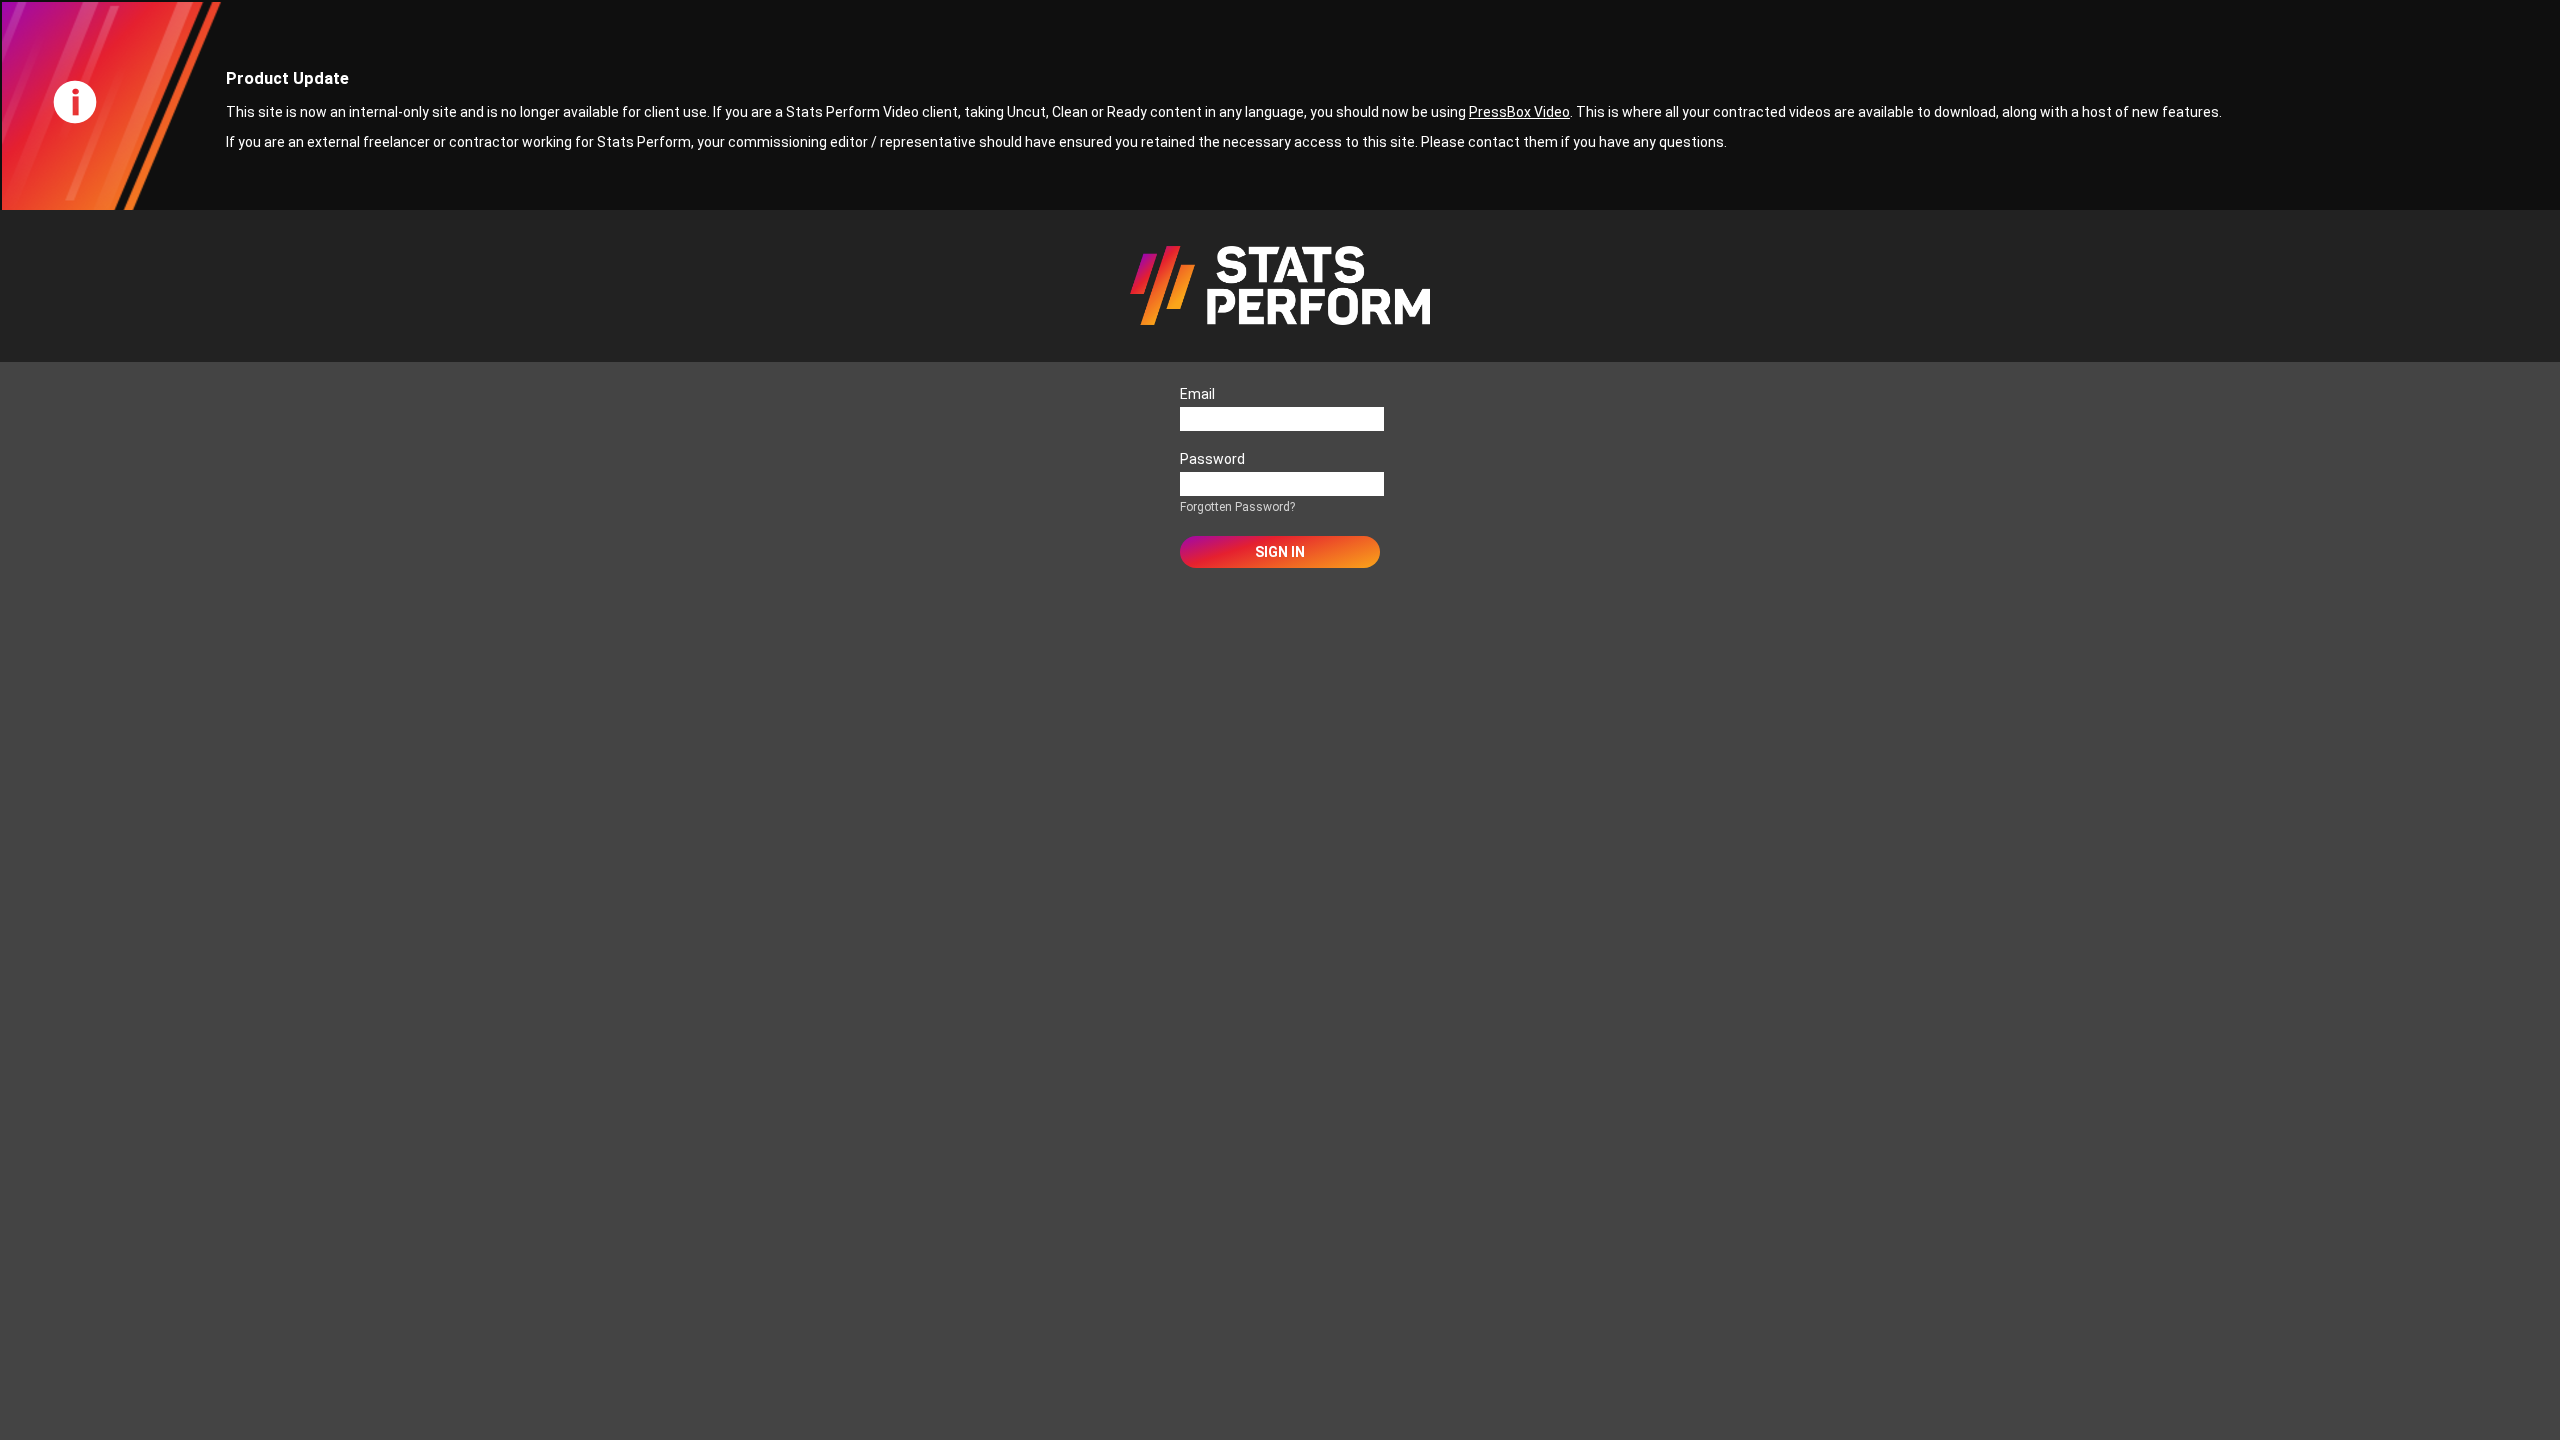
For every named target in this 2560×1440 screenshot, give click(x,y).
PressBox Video (1519, 112)
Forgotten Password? (1237, 507)
